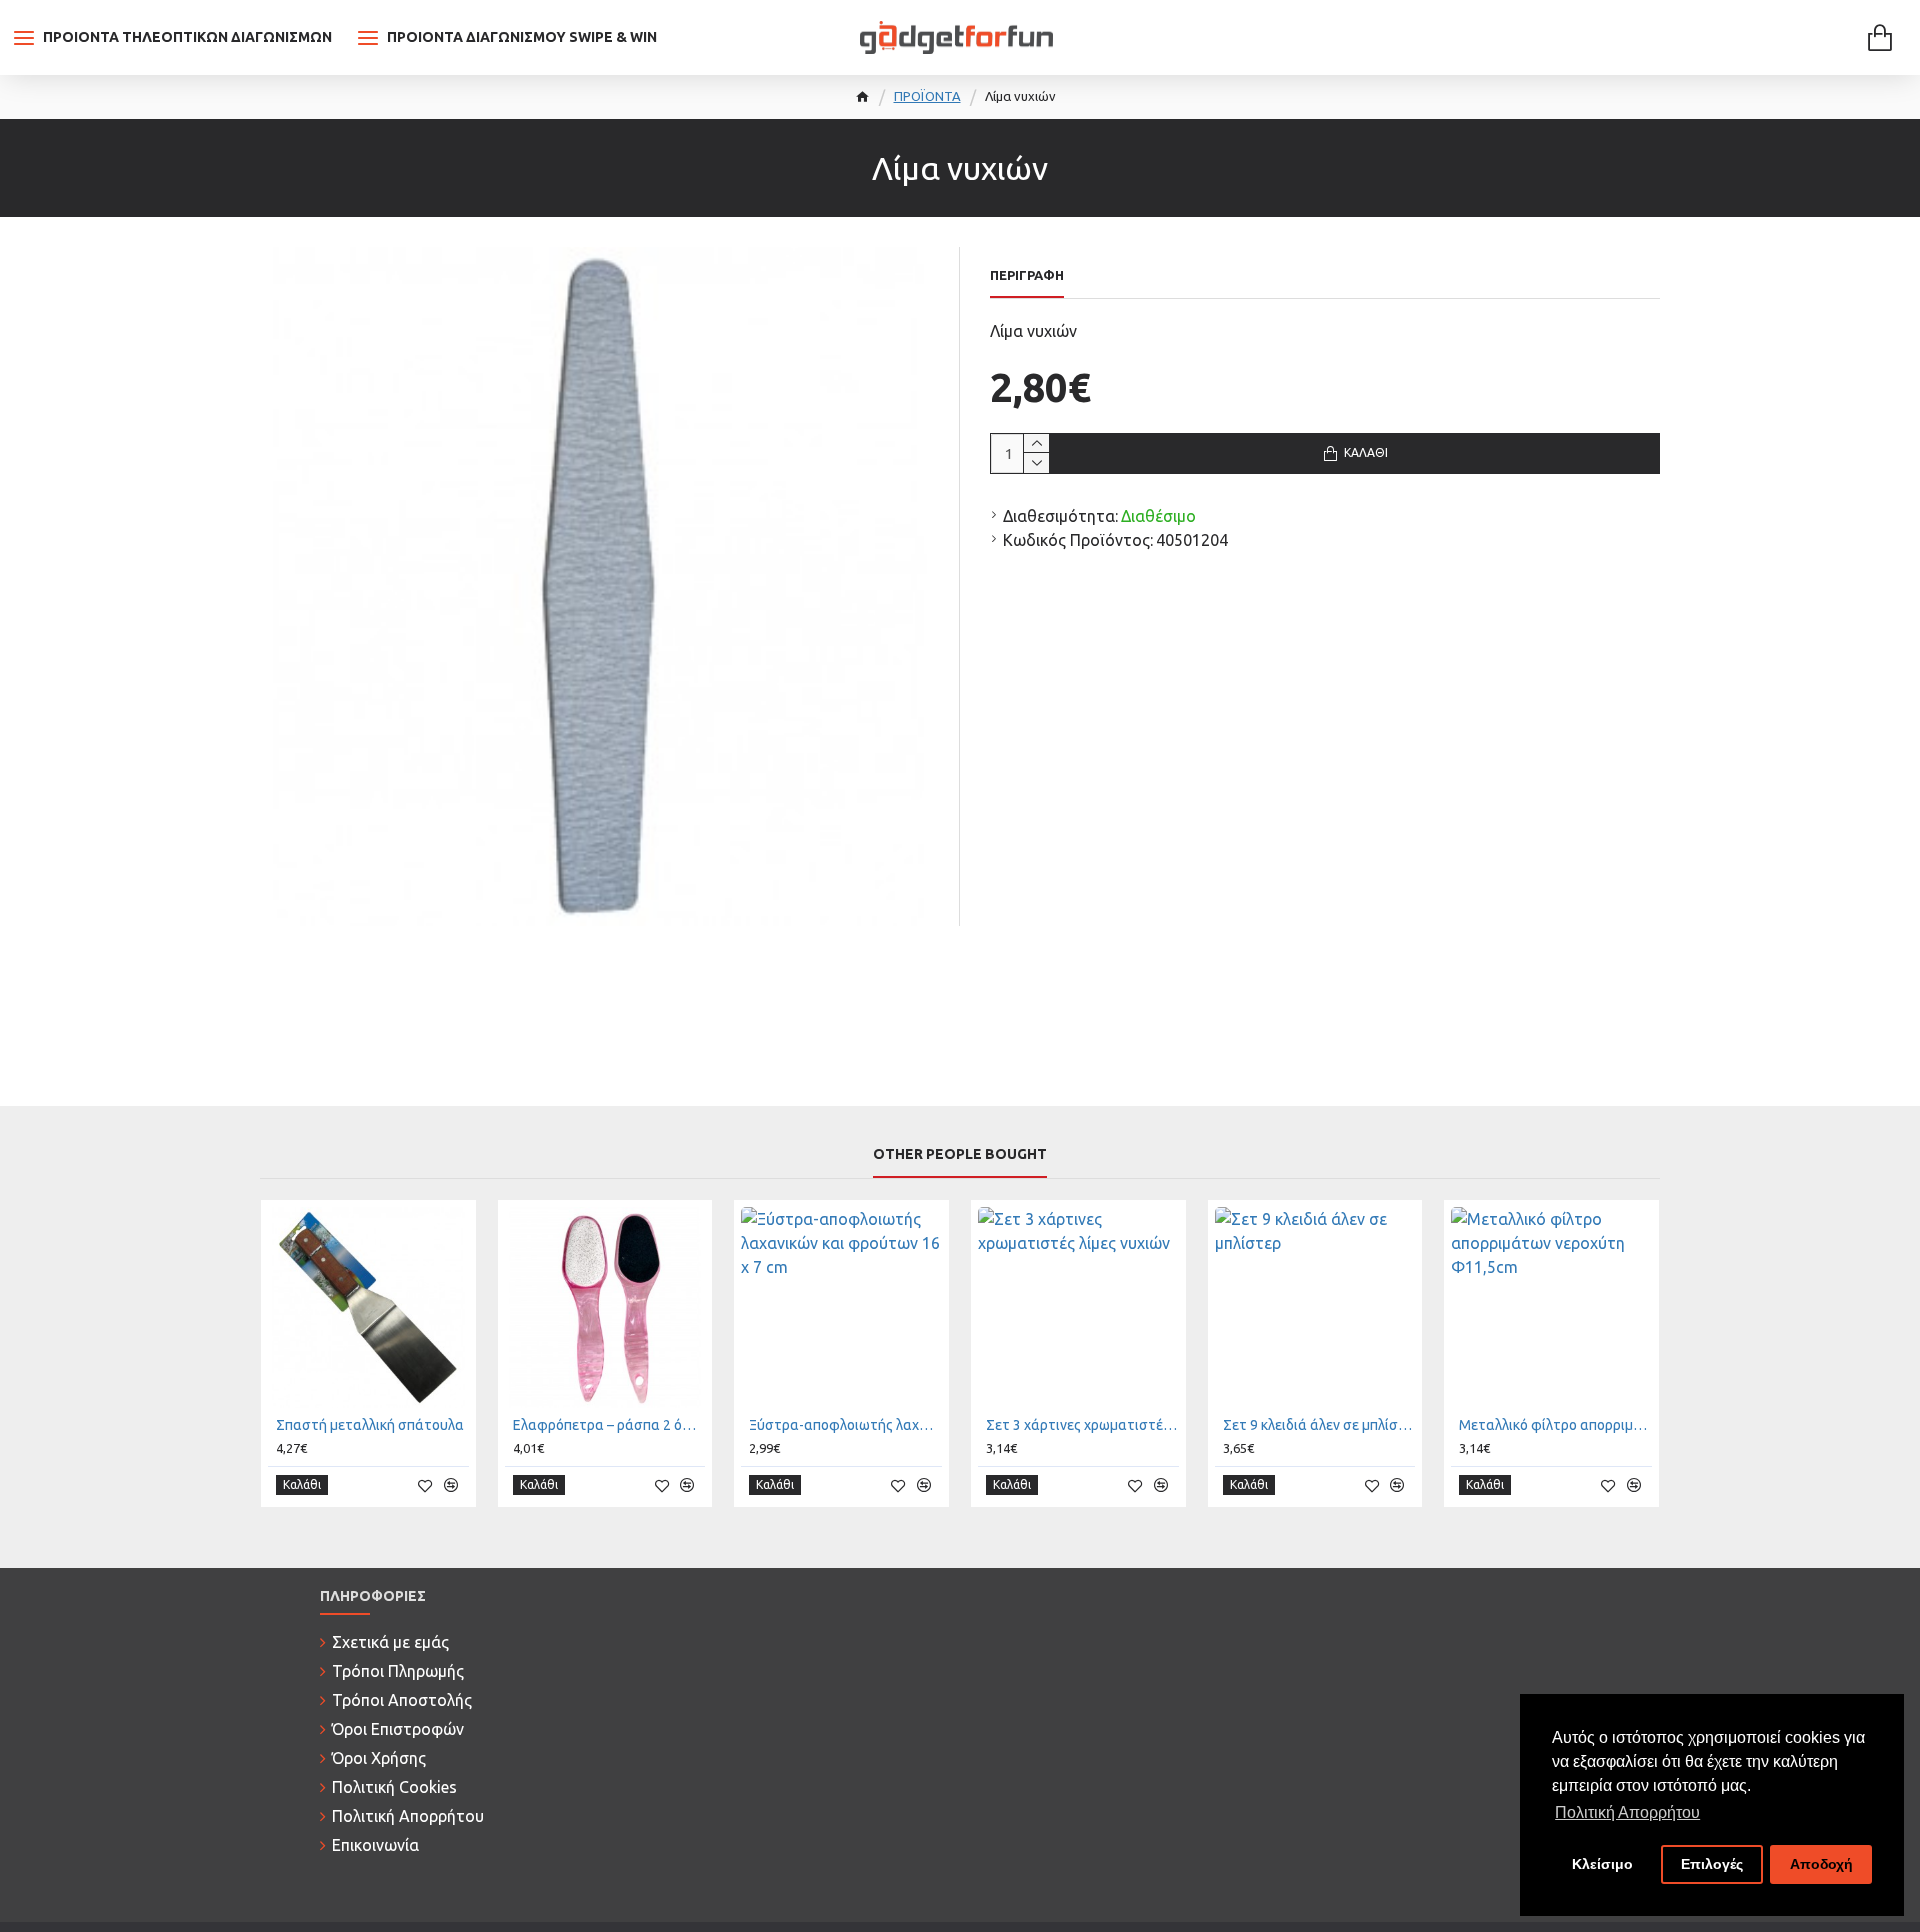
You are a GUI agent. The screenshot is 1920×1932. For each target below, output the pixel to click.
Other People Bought (960, 1154)
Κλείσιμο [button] (1602, 1864)
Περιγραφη (1027, 275)
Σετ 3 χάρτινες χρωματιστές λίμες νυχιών (1082, 1425)
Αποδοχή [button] (1821, 1864)
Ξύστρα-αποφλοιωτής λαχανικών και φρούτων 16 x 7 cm (845, 1425)
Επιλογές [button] (1712, 1864)
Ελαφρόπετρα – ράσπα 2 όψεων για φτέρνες (609, 1425)
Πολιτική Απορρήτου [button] (1627, 1812)
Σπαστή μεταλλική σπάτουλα (370, 1425)
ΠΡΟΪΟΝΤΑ (927, 96)
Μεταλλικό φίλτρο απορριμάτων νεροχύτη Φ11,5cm (1555, 1425)
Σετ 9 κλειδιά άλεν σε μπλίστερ (1319, 1425)
